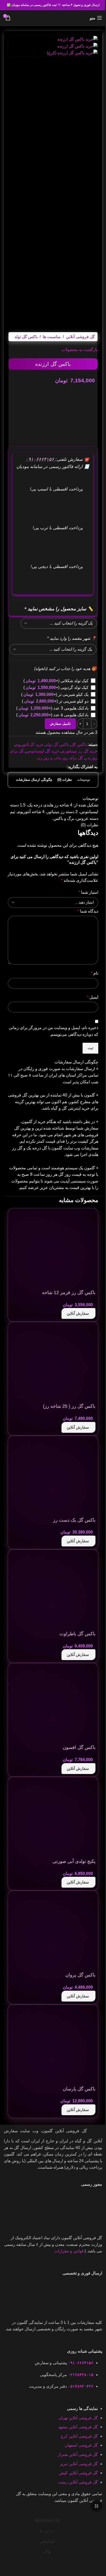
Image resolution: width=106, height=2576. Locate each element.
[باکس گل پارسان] (57, 2046)
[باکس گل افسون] (57, 1704)
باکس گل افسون (79, 1747)
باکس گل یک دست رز (74, 1520)
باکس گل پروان (80, 1975)
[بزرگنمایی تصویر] (96, 2506)
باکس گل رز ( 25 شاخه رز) (69, 1406)
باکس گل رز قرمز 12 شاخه (69, 1293)
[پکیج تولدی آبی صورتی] (57, 1818)
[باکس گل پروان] (57, 1932)
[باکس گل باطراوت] (57, 1590)
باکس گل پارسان (79, 2089)
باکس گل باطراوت (77, 1634)
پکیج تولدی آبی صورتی (74, 1861)
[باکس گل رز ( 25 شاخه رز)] (57, 1363)
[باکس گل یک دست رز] (57, 1477)
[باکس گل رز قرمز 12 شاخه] (57, 1249)
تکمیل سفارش (60, 724)
